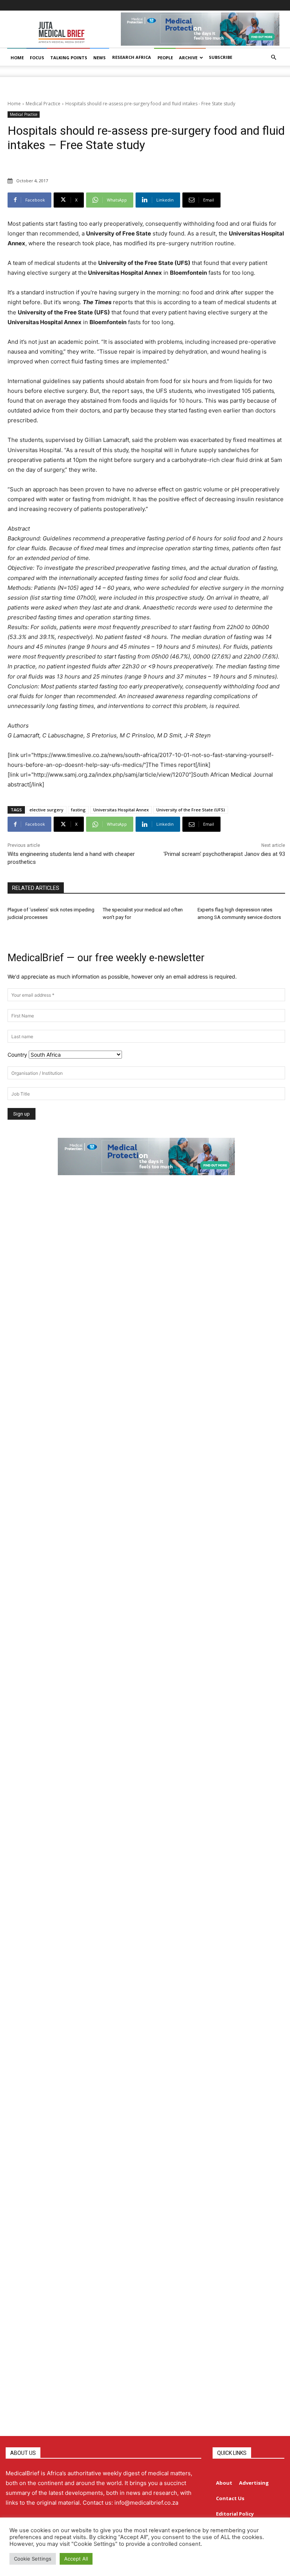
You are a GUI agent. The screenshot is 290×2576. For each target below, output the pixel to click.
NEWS (99, 58)
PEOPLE (165, 58)
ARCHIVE (188, 58)
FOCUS (37, 58)
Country (17, 1055)
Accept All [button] (76, 2559)
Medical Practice (43, 104)
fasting (78, 810)
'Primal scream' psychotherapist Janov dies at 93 (224, 854)
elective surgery (46, 810)
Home (14, 104)
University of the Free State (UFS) (191, 810)
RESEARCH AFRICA (132, 57)
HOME (17, 58)
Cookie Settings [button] (33, 2559)
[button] (273, 58)
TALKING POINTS (69, 58)
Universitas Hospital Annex (121, 810)
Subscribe (221, 57)
